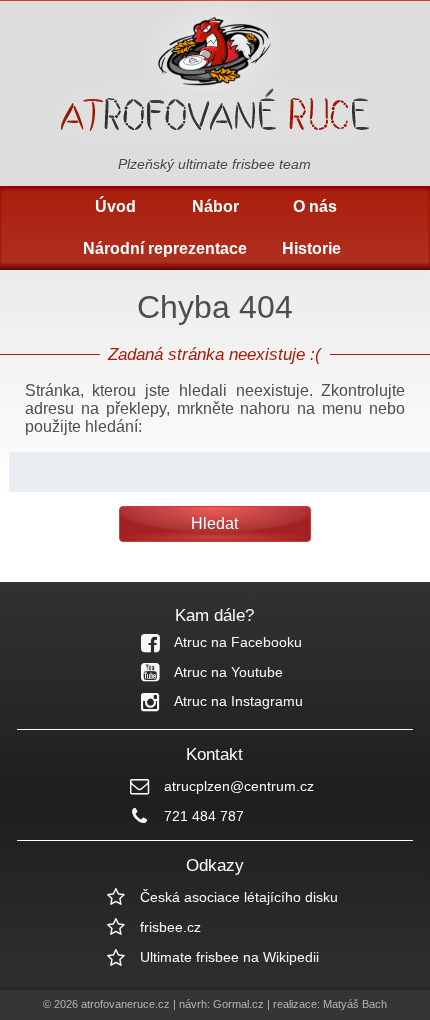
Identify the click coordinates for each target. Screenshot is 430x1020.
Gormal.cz (238, 1004)
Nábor (215, 206)
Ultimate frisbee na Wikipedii (229, 957)
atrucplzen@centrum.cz (239, 786)
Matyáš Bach (355, 1004)
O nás (315, 206)
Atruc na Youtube (228, 672)
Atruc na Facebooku (238, 642)
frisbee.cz (170, 927)
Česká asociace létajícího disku (239, 897)
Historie (311, 248)
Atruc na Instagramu (238, 701)
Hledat (214, 523)
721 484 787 (204, 816)
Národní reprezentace (165, 248)
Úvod (115, 206)
